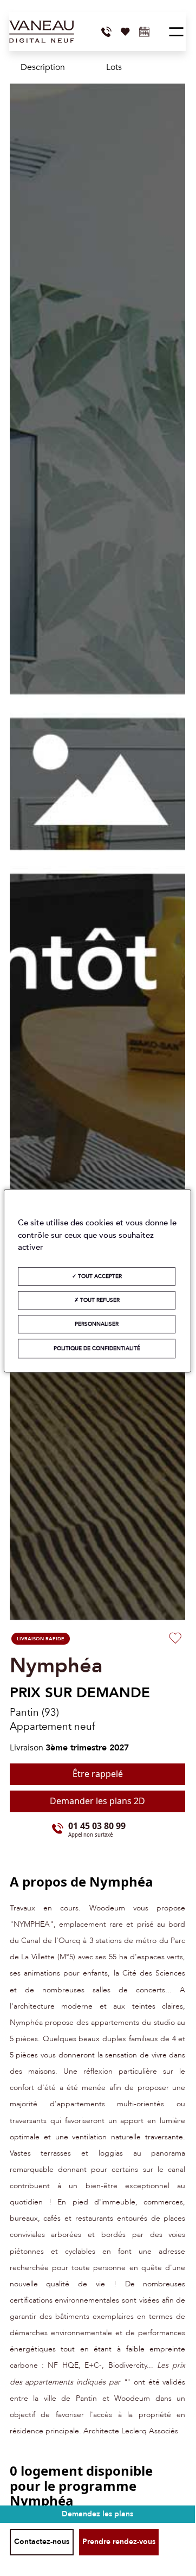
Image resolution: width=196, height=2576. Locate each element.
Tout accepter (99, 1276)
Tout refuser (99, 1300)
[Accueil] (42, 32)
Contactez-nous (42, 2542)
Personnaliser (97, 1324)
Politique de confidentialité (97, 1348)
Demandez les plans (97, 2514)
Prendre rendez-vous (119, 2542)
